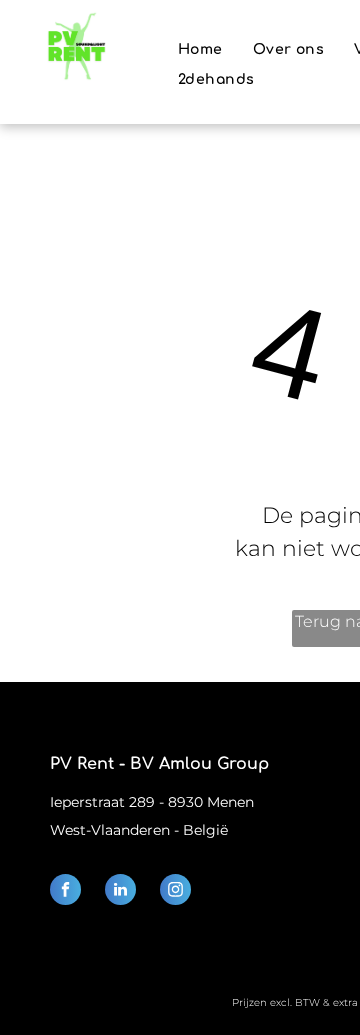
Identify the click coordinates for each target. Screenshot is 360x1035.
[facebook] (65, 892)
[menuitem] (200, 49)
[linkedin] (120, 892)
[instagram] (175, 892)
